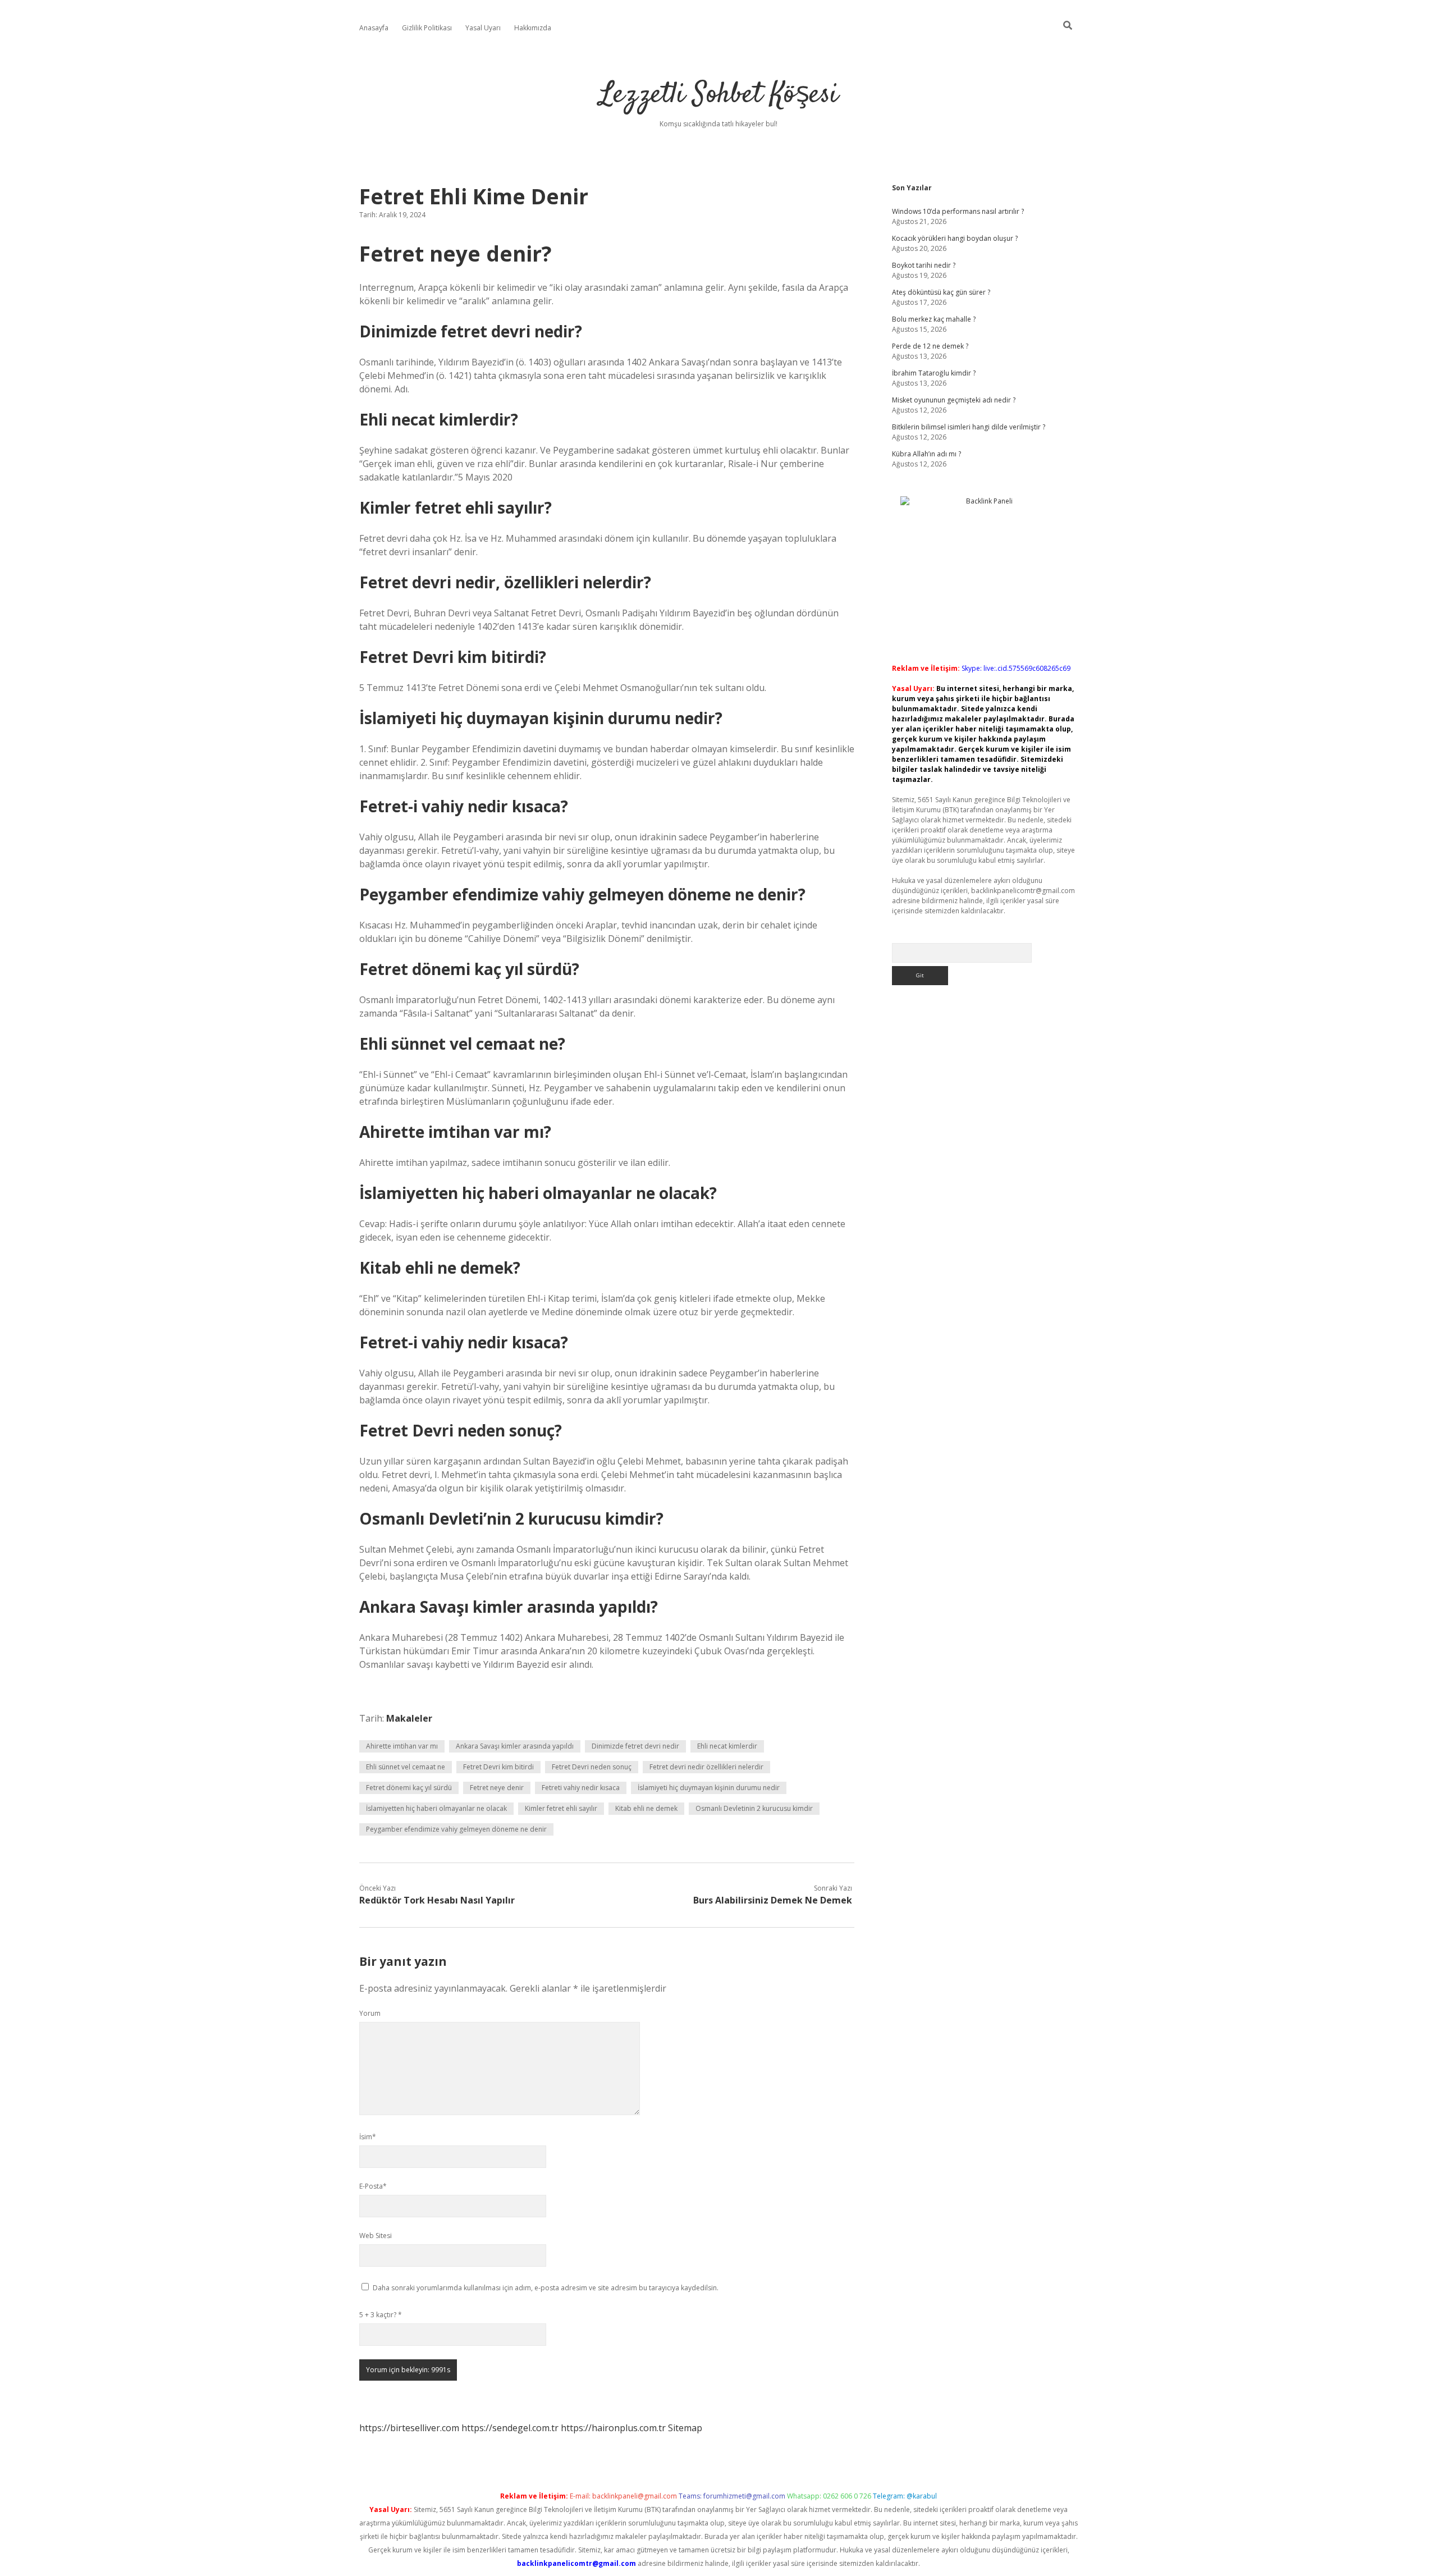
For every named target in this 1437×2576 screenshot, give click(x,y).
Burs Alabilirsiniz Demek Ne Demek (773, 1900)
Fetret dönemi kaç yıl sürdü (409, 1788)
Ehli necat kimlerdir (727, 1746)
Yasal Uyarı (483, 28)
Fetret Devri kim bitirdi (498, 1767)
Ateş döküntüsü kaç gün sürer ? (941, 292)
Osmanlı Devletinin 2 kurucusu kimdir (754, 1808)
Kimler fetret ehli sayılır (561, 1808)
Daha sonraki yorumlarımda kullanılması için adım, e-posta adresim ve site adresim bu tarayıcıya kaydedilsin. (546, 2288)
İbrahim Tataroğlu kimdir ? (934, 373)
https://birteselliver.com (409, 2428)
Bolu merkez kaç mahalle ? (934, 319)
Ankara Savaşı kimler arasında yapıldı (515, 1746)
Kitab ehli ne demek (646, 1808)
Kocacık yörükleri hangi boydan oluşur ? (955, 238)
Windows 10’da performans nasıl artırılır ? (958, 211)
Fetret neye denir (497, 1788)
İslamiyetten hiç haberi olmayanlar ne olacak (436, 1808)
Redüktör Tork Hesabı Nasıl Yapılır (437, 1900)
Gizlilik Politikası (427, 28)
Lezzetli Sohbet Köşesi (719, 95)
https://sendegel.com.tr (510, 2428)
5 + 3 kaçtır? (381, 2315)
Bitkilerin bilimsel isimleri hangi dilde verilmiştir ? (969, 427)
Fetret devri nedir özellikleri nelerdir (706, 1767)
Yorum (370, 2013)
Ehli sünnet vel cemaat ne (406, 1767)
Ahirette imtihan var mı (402, 1746)
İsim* (368, 2137)
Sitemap (685, 2428)
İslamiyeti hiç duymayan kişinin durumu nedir (709, 1788)
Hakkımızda (533, 28)
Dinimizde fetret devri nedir (635, 1746)
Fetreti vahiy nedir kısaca (581, 1788)
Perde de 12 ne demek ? (930, 346)
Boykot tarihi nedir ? (924, 265)
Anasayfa (374, 28)
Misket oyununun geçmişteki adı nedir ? (954, 400)
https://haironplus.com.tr (613, 2428)
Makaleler (409, 1718)
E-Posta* (373, 2186)
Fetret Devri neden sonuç (592, 1767)
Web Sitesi (376, 2236)
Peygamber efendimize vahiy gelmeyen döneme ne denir (456, 1829)
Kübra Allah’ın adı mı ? (926, 454)
